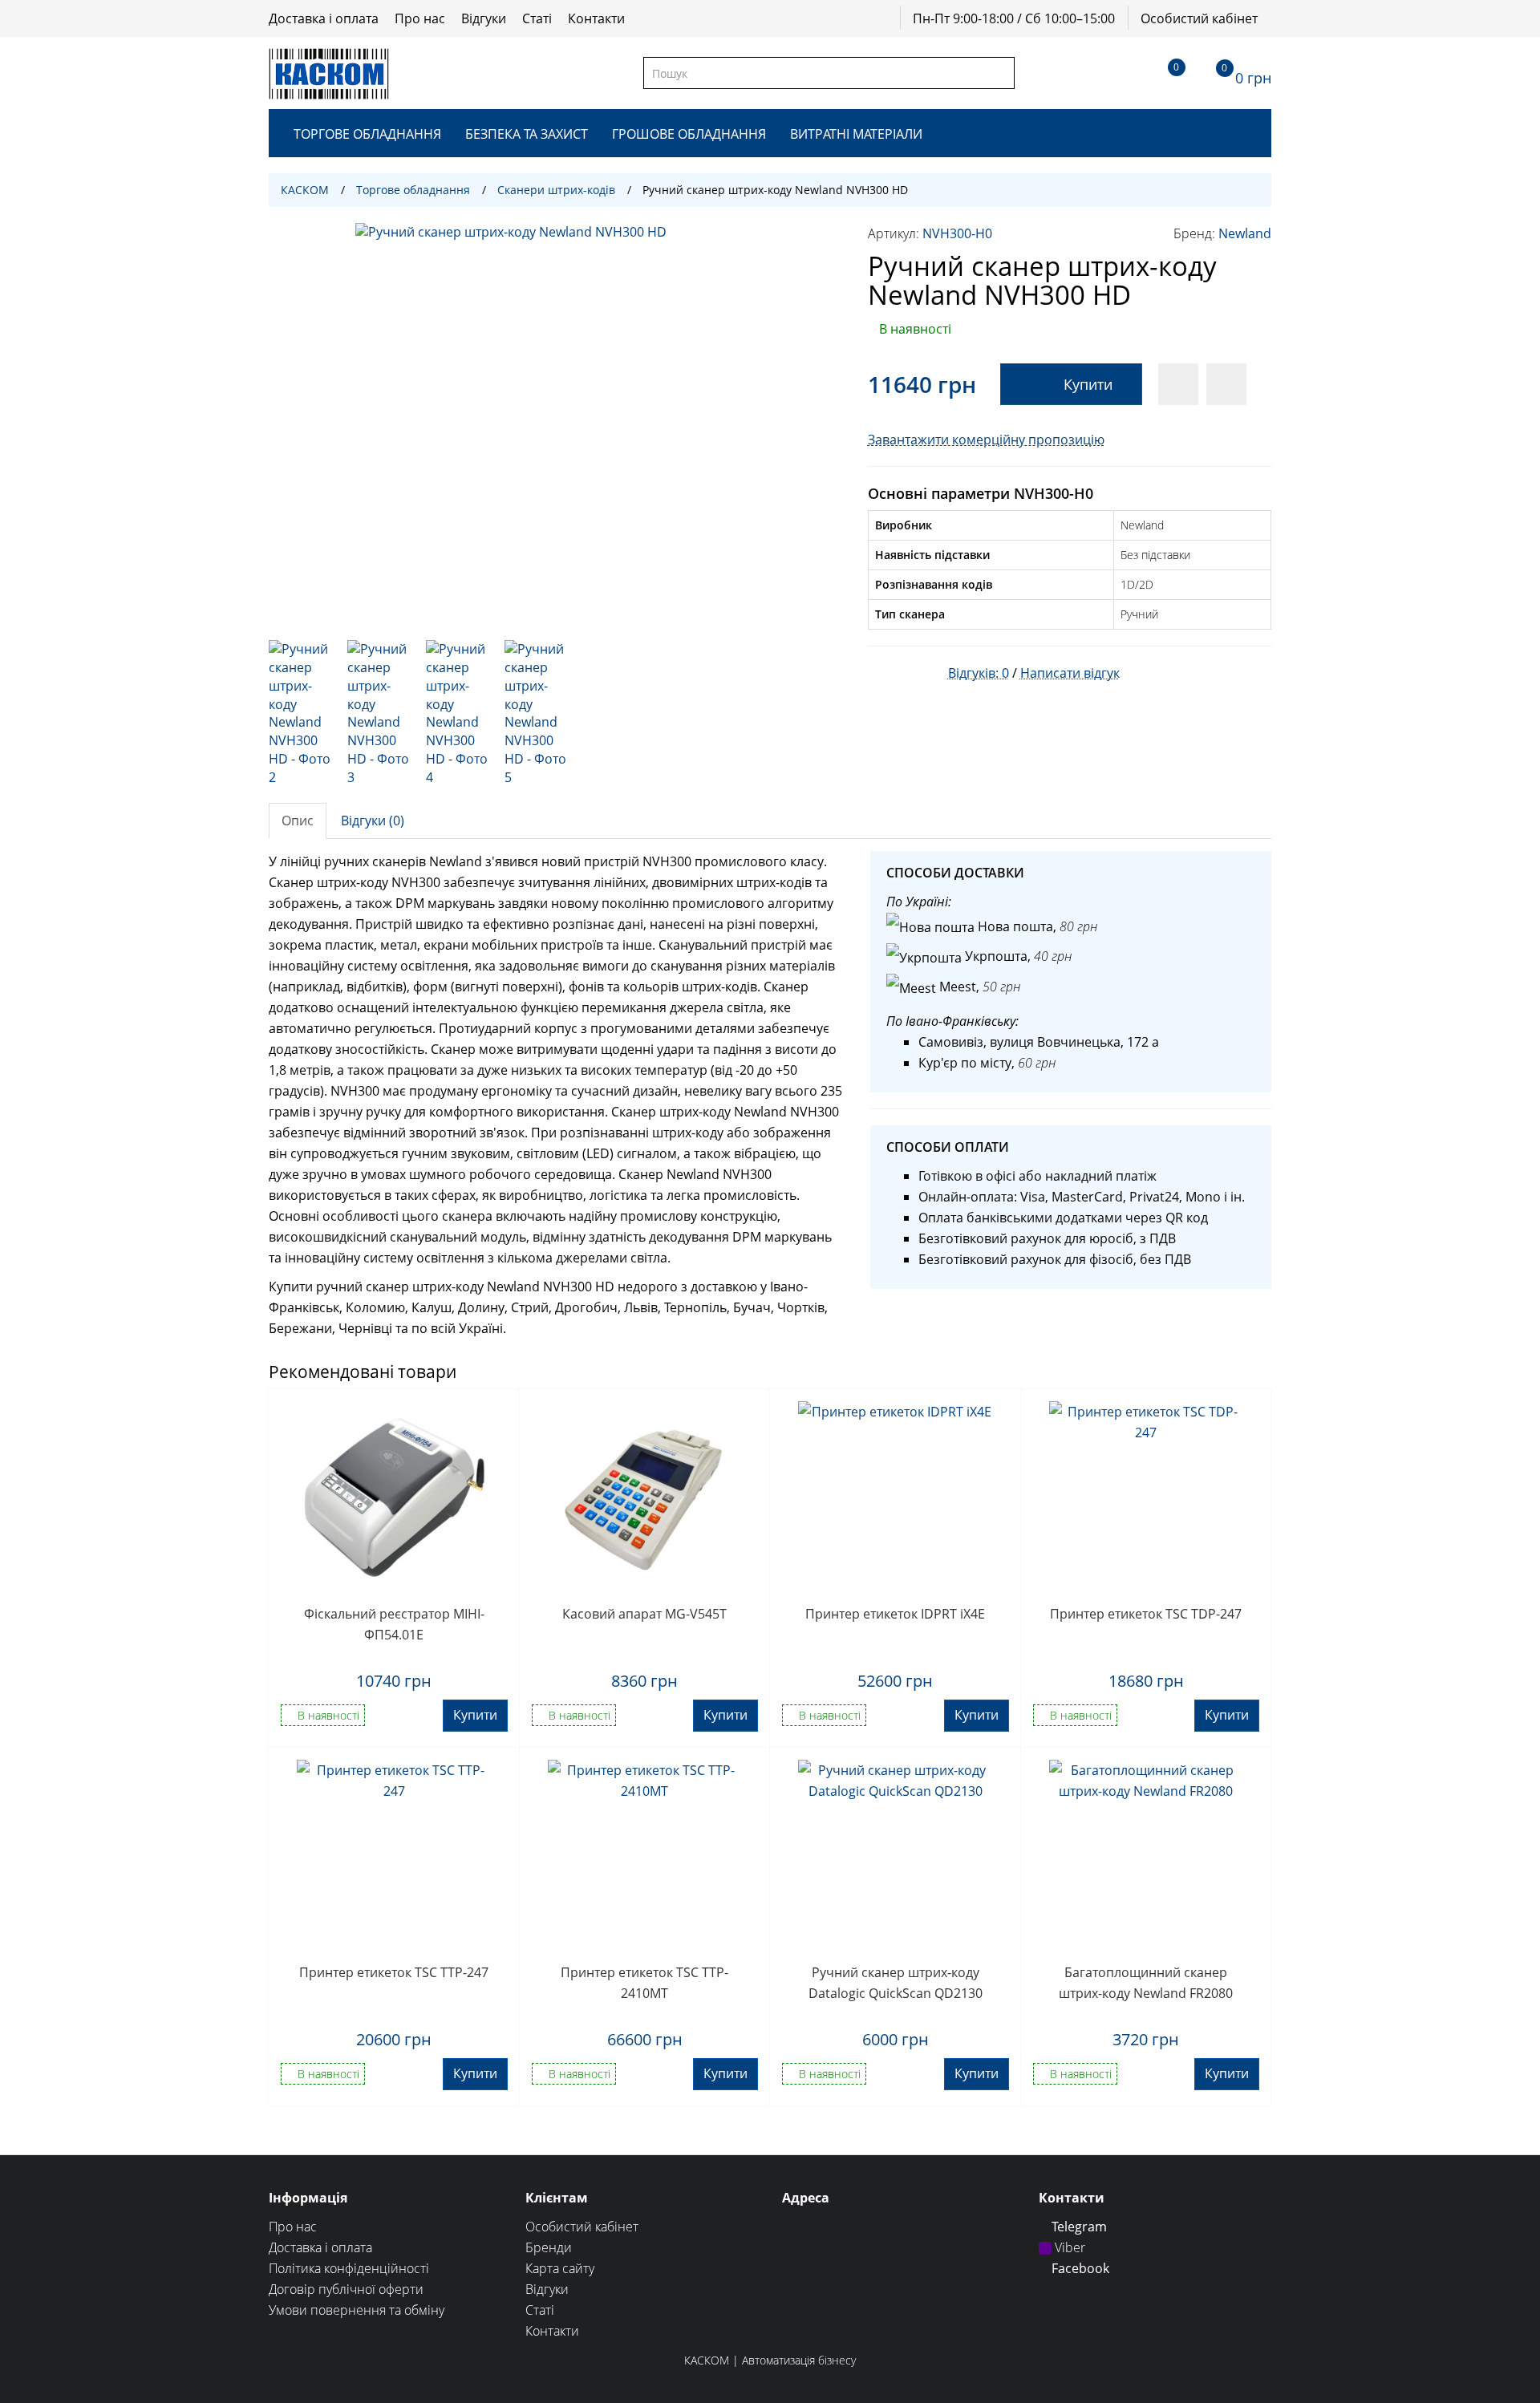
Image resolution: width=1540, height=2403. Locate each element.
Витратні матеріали (856, 134)
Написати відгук (1070, 673)
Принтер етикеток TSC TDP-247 (1146, 1614)
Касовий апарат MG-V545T (644, 1614)
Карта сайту (560, 2268)
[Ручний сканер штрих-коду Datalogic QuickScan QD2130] (896, 1857)
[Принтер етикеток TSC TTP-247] (394, 1857)
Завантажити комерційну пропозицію (986, 440)
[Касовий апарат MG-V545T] (645, 1498)
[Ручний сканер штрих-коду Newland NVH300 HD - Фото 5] (536, 713)
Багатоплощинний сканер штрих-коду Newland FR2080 (1146, 1983)
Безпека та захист (527, 134)
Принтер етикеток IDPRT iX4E (895, 1614)
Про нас (420, 18)
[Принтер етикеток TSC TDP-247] (1147, 1498)
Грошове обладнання (689, 134)
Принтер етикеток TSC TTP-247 (394, 1972)
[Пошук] (1001, 73)
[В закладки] (1178, 384)
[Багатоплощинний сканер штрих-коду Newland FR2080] (1147, 1857)
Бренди (549, 2247)
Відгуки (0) (373, 821)
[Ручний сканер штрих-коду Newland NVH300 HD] (556, 423)
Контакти (596, 18)
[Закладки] (1162, 73)
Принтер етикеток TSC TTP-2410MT (644, 1983)
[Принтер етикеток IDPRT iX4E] (896, 1498)
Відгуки (484, 18)
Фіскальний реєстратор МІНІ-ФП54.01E (394, 1624)
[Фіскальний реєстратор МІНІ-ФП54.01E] (394, 1498)
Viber (1068, 2247)
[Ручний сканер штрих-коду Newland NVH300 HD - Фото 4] (457, 713)
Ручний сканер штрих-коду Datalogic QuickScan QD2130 (896, 1983)
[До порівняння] (1226, 384)
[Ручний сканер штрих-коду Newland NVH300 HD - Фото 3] (379, 713)
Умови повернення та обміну (357, 2310)
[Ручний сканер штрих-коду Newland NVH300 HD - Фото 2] (300, 713)
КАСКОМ (305, 190)
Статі (537, 18)
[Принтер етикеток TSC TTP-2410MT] (645, 1857)
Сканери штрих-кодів (556, 190)
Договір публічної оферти (346, 2289)
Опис (298, 821)
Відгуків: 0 (979, 673)
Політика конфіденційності (349, 2268)
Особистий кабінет (1199, 18)
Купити (1088, 384)
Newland (1245, 233)
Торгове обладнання (367, 134)
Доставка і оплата (324, 18)
